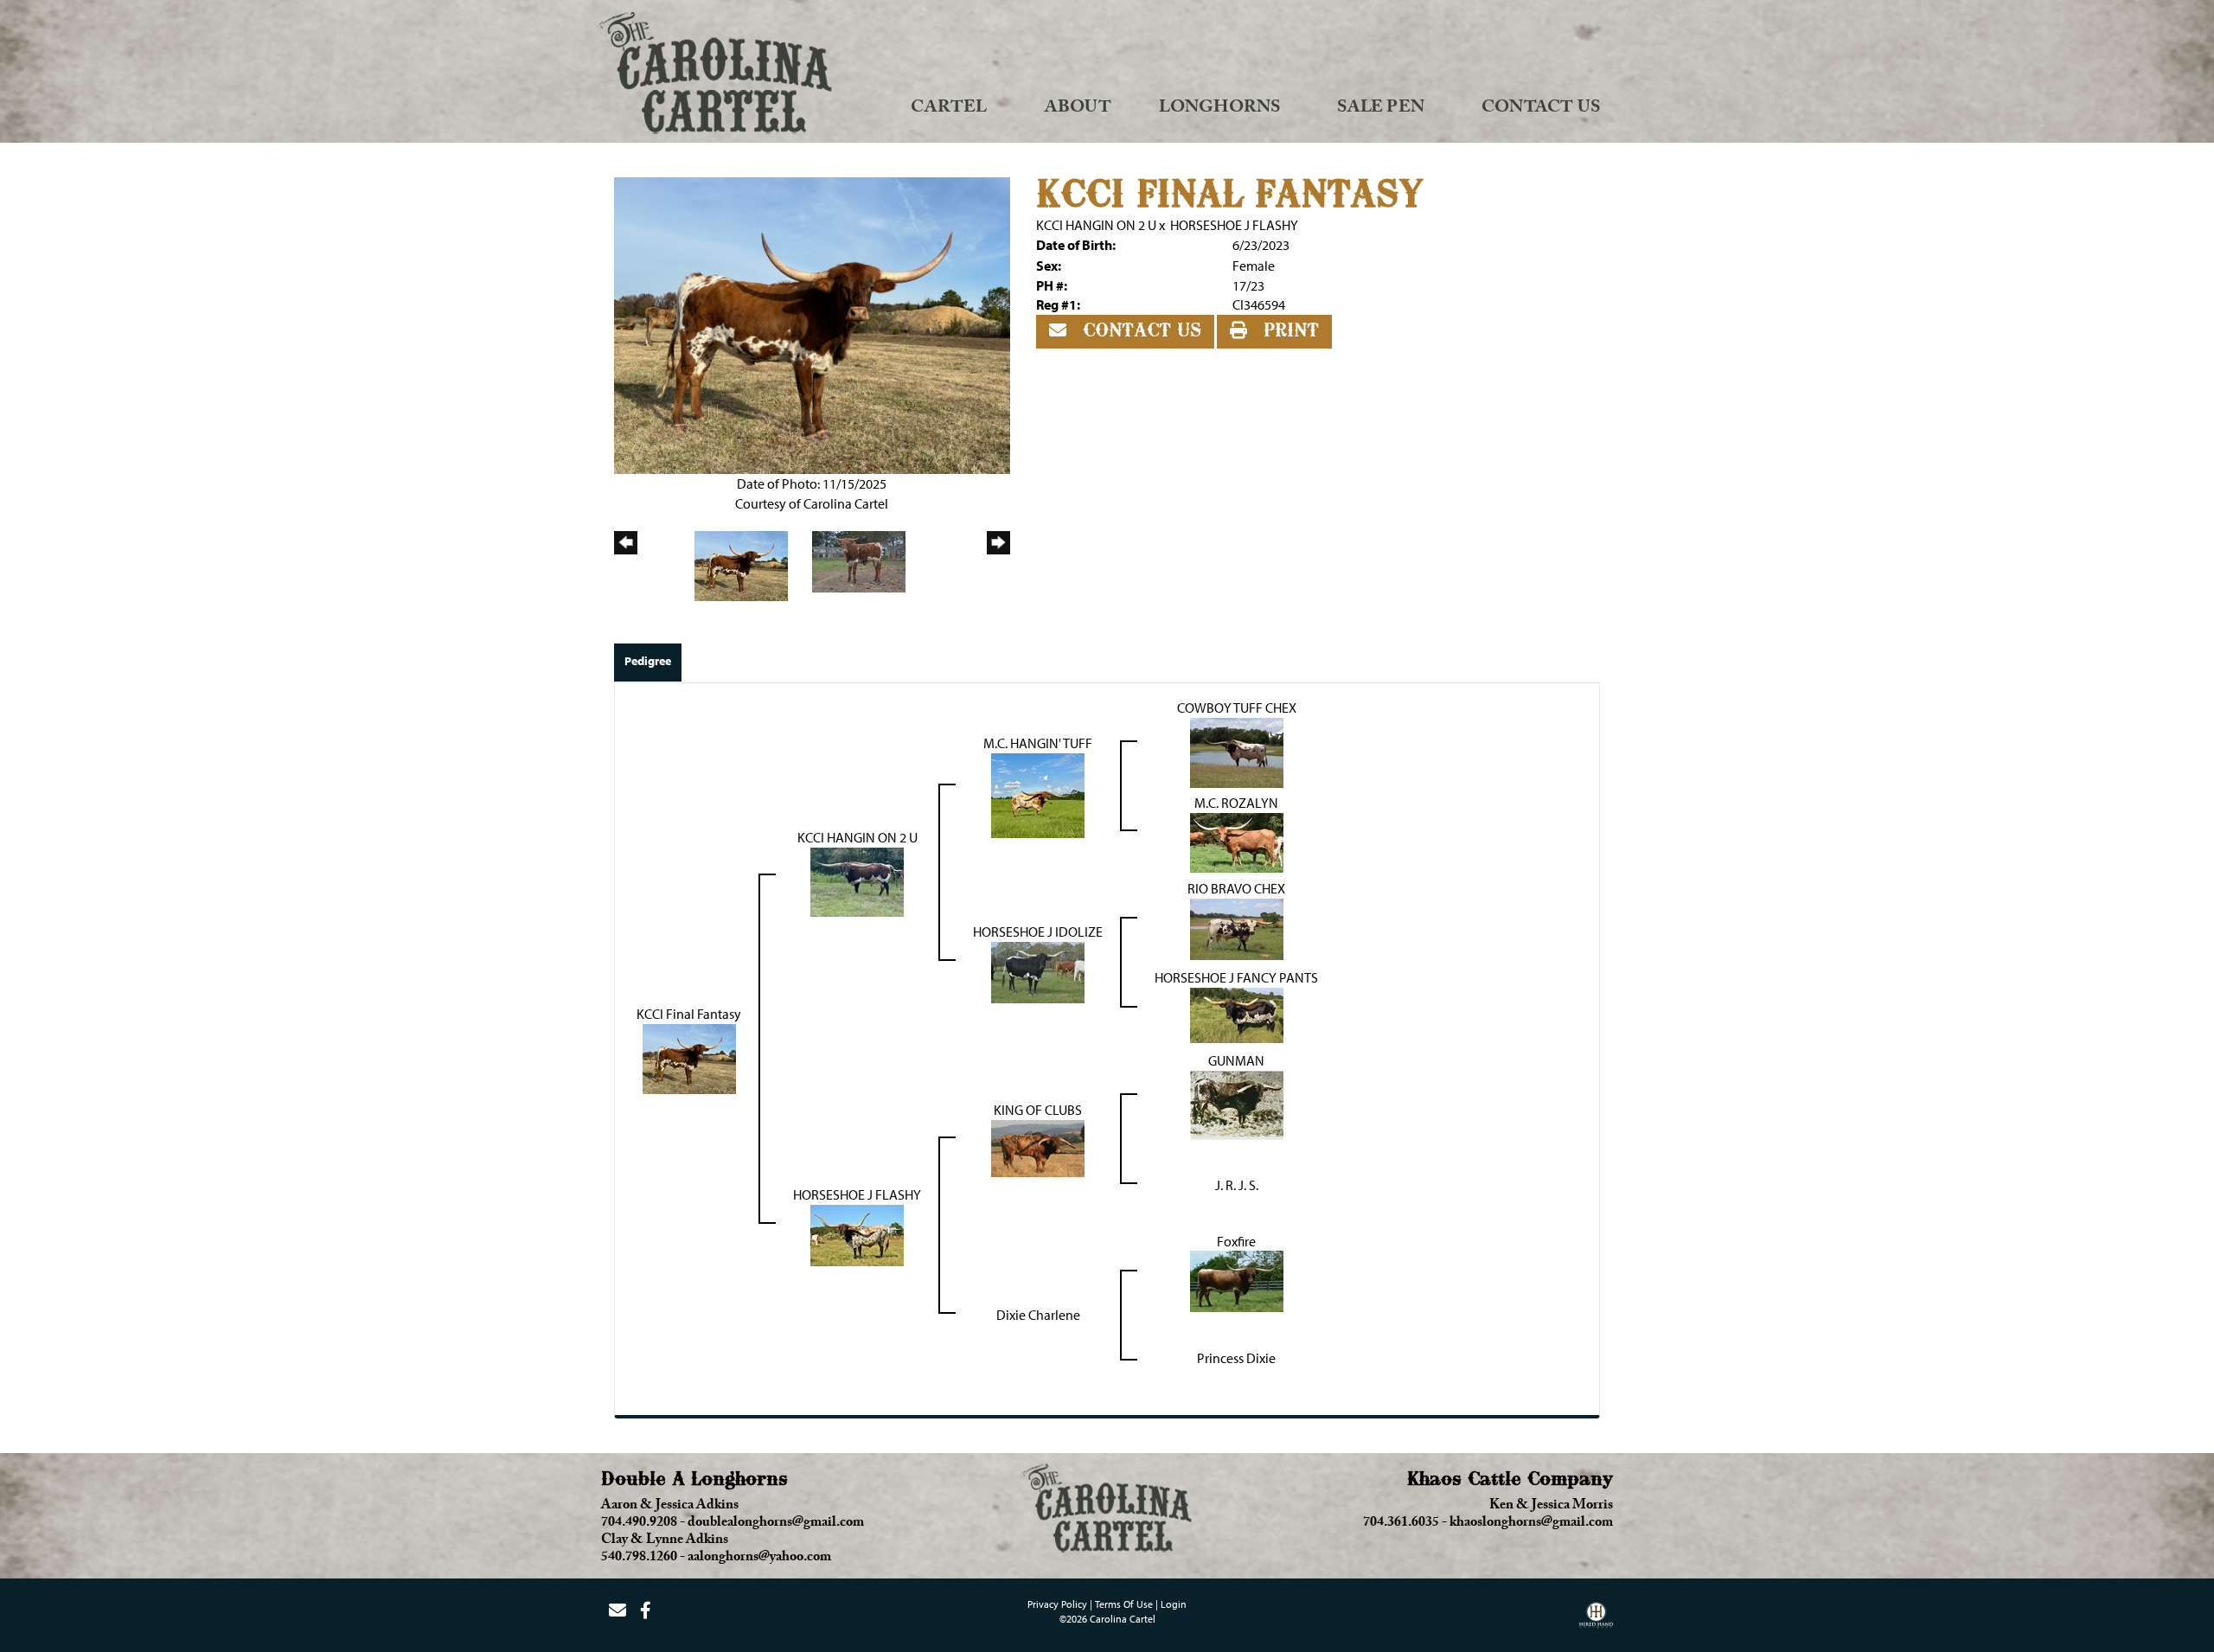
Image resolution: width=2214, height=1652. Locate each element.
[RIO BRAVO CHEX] (1237, 927)
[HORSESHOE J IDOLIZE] (1038, 970)
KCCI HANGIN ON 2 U (1096, 225)
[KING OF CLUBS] (1038, 1147)
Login (1174, 1604)
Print (1288, 331)
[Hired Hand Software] (1596, 1621)
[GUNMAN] (1237, 1104)
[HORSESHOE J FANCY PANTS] (1237, 1014)
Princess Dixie (1236, 1358)
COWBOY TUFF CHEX (1237, 708)
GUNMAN (1236, 1060)
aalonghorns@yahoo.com (759, 1559)
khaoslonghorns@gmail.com (1531, 1524)
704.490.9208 (639, 1524)
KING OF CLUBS (1038, 1110)
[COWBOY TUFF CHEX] (1237, 751)
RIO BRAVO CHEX (1236, 888)
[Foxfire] (1237, 1280)
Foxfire (1236, 1241)
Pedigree (648, 661)
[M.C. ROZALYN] (1237, 841)
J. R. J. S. (1237, 1185)
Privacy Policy (1057, 1604)
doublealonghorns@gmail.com (776, 1524)
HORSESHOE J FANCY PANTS (1236, 977)
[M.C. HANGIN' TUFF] (1038, 794)
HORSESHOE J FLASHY (1234, 225)
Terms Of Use (1124, 1604)
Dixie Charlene (1038, 1315)
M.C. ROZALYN (1236, 803)
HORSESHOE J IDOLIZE (1038, 932)
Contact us (1139, 331)
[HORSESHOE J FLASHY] (857, 1233)
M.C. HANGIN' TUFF (1038, 743)
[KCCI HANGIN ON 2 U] (857, 880)
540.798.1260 (639, 1559)
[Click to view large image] (812, 323)
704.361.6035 (1401, 1524)
